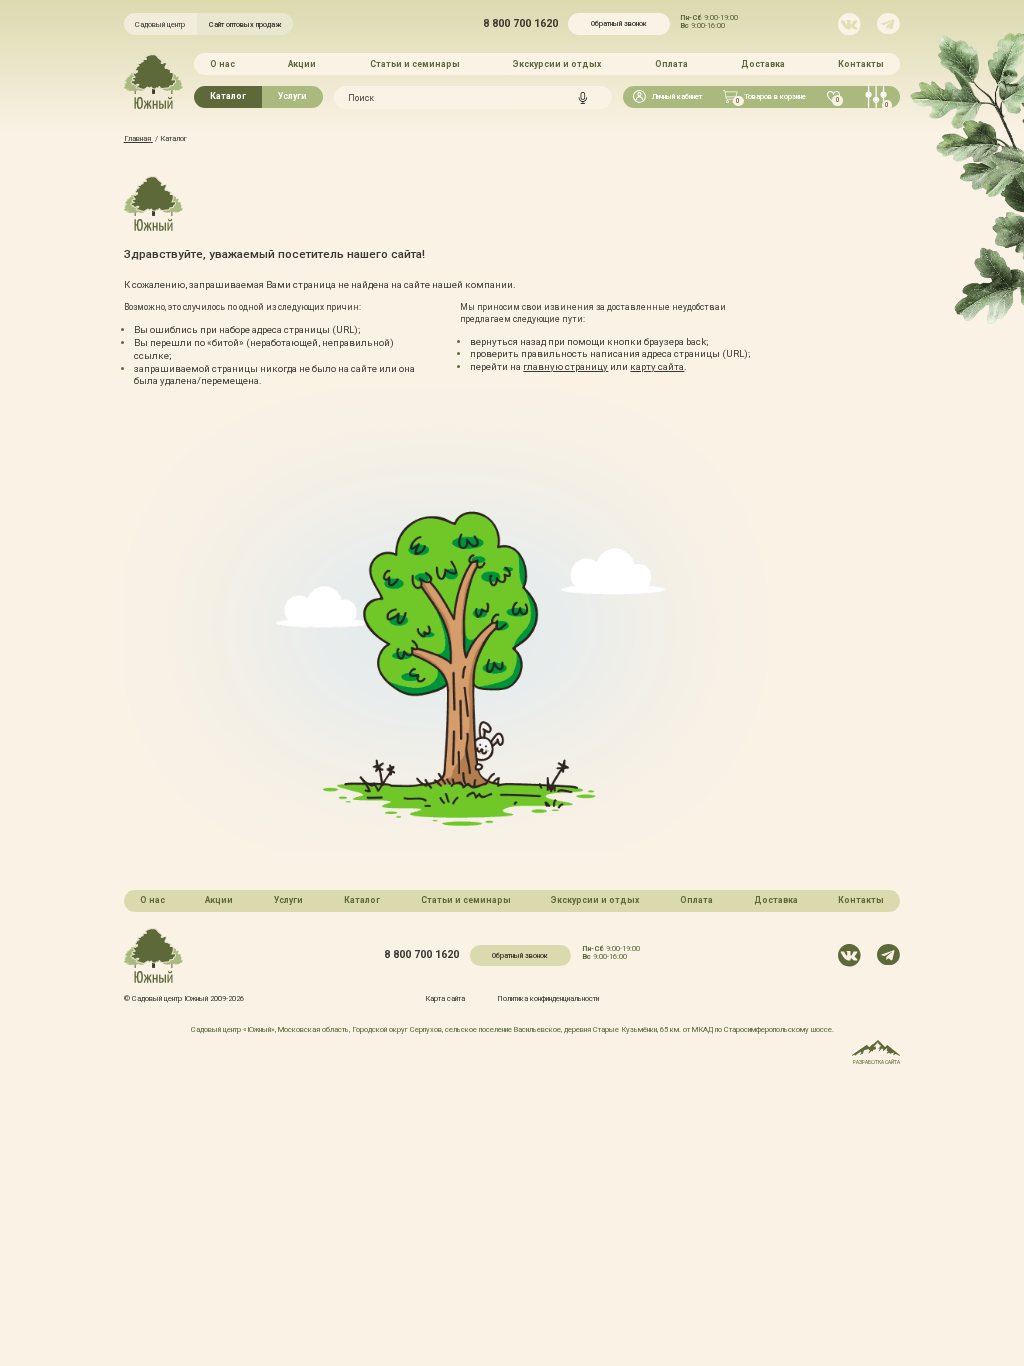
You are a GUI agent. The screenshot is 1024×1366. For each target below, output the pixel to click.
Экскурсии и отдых (557, 64)
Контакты (861, 64)
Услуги (292, 96)
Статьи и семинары (415, 64)
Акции (302, 64)
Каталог (228, 96)
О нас (222, 64)
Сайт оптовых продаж (245, 24)
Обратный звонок (619, 23)
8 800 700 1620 (520, 24)
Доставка (763, 64)
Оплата (671, 64)
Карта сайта (445, 998)
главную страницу (565, 366)
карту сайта (657, 366)
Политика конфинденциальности (548, 998)
